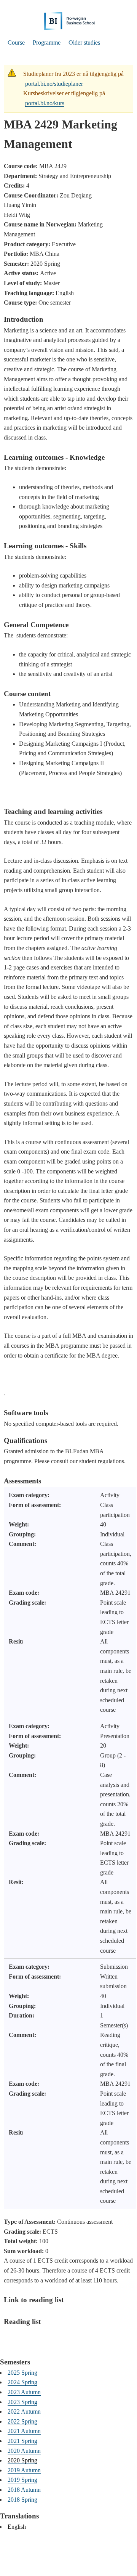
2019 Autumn (24, 2470)
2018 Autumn (24, 2490)
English (17, 2527)
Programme (47, 43)
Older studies (84, 43)
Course (16, 43)
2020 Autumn (24, 2451)
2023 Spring (22, 2402)
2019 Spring (22, 2480)
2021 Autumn (24, 2431)
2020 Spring (22, 2460)
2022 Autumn (24, 2411)
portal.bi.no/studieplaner (54, 84)
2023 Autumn (24, 2392)
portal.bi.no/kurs (45, 103)
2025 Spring (22, 2373)
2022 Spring (22, 2421)
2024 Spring (22, 2382)
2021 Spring (22, 2441)
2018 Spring (22, 2500)
